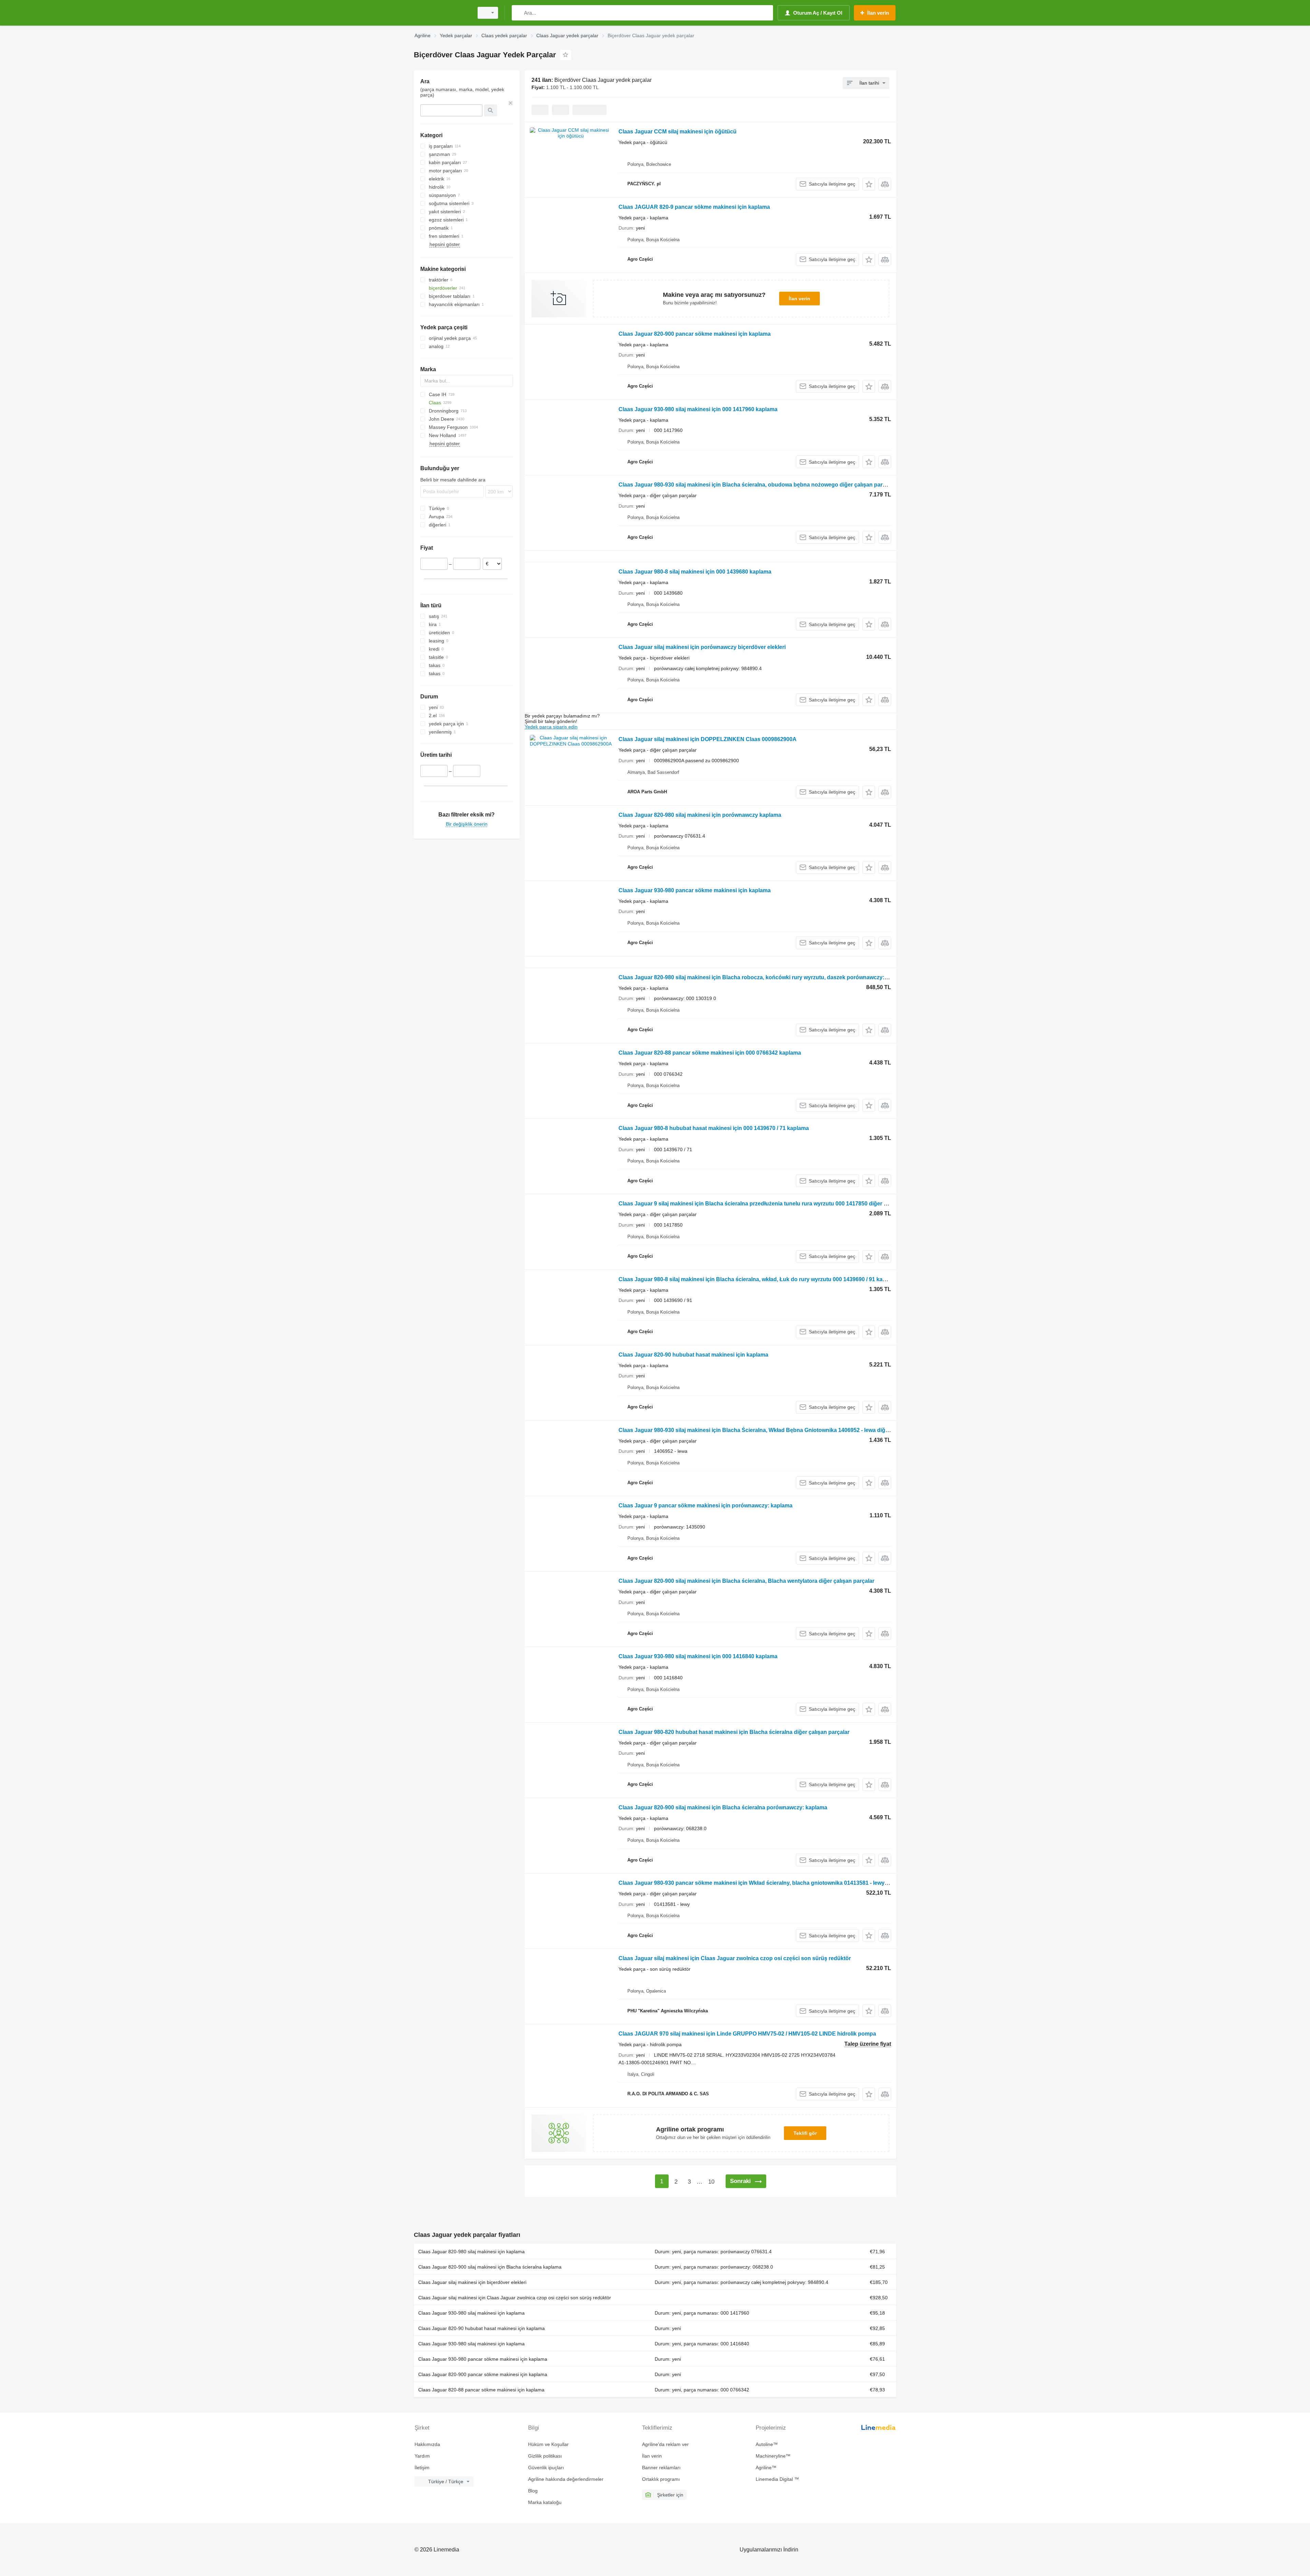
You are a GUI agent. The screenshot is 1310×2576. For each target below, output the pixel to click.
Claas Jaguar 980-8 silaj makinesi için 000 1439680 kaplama (695, 572)
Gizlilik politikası (545, 2456)
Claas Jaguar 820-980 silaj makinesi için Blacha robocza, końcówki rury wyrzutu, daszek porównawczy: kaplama (763, 977)
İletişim (422, 2468)
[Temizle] (511, 103)
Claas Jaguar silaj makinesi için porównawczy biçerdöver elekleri (702, 647)
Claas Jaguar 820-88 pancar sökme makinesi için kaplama (481, 2390)
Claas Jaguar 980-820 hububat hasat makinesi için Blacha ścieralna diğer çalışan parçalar (734, 1732)
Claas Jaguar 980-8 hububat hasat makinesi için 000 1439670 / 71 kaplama (714, 1128)
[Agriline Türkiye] (442, 13)
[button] (869, 184)
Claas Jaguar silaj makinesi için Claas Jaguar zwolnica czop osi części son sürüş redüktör (735, 1958)
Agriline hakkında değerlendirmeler (566, 2479)
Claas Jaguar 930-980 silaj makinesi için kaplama (471, 2313)
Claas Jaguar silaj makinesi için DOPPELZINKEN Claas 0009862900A (708, 739)
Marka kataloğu (545, 2502)
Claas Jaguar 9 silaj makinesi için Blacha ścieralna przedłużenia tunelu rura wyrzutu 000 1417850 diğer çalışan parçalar (772, 1204)
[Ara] (518, 13)
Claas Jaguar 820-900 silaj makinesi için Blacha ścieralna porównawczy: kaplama (723, 1807)
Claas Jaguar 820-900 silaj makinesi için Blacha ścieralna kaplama (490, 2267)
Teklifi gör (805, 2133)
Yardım (422, 2456)
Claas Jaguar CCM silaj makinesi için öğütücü (678, 132)
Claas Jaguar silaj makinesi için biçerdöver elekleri (472, 2282)
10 (711, 2182)
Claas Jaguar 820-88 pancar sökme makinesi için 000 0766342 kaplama (710, 1053)
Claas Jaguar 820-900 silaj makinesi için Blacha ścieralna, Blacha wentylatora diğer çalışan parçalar (746, 1581)
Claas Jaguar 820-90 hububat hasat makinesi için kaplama (693, 1355)
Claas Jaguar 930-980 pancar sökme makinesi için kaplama (695, 890)
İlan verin (799, 299)
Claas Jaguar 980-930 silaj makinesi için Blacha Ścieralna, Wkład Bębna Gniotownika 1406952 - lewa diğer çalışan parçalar (776, 1430)
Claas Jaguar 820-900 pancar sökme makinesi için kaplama (695, 334)
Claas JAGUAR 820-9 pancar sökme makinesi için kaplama (694, 207)
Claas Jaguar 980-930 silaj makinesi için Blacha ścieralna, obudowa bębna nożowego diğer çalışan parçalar (757, 485)
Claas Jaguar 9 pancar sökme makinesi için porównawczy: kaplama (705, 1506)
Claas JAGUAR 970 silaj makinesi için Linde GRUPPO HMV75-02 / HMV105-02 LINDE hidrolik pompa (747, 2034)
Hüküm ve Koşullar (548, 2444)
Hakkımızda (427, 2444)
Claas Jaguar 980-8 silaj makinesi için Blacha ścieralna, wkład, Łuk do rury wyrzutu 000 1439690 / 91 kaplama (758, 1279)
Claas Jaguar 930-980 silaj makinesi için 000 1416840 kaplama (698, 1656)
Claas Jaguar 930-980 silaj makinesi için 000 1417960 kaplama (698, 409)
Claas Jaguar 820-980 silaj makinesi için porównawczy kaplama (700, 815)
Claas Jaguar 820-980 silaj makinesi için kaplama (471, 2252)
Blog (533, 2491)
